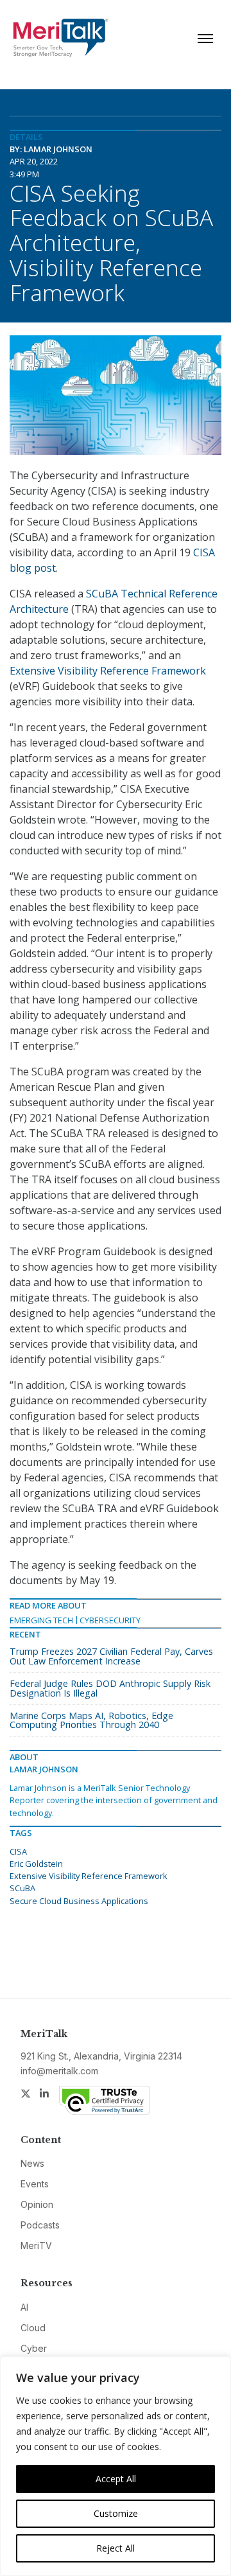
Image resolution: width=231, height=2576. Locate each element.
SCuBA (22, 1888)
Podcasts (40, 2225)
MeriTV (36, 2245)
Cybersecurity (110, 1620)
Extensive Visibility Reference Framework (108, 671)
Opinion (37, 2204)
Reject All (116, 2548)
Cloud (33, 2328)
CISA (18, 1851)
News (32, 2163)
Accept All (116, 2479)
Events (35, 2184)
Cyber (34, 2348)
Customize (116, 2513)
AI (24, 2307)
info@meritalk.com (59, 2071)
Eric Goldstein (36, 1864)
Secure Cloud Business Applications (79, 1901)
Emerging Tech (41, 1620)
